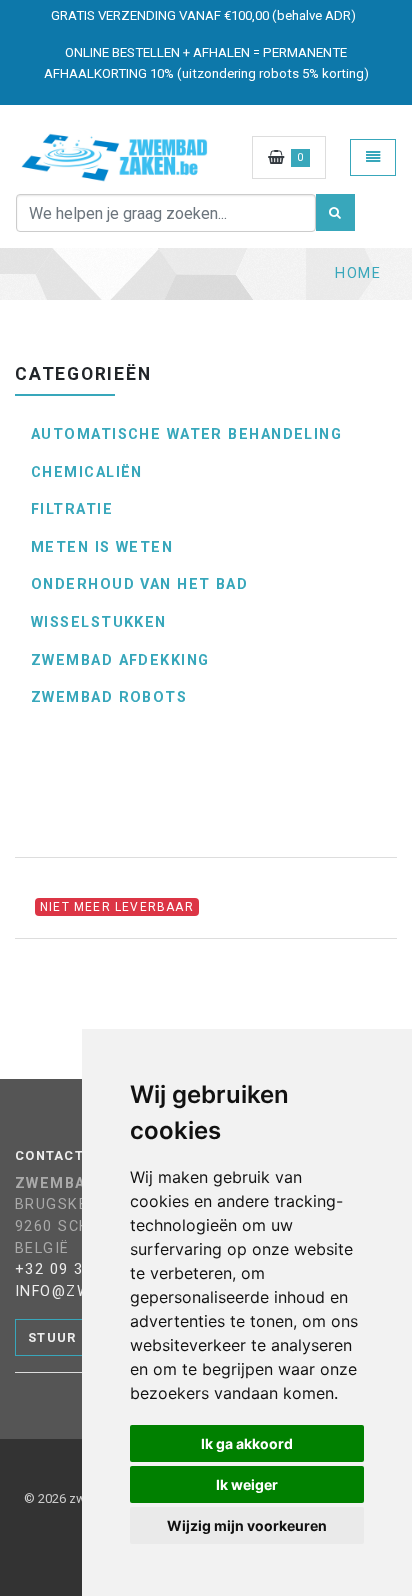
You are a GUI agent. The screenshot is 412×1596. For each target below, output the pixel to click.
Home (358, 273)
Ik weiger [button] (247, 1484)
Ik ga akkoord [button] (247, 1443)
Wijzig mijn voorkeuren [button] (247, 1525)
